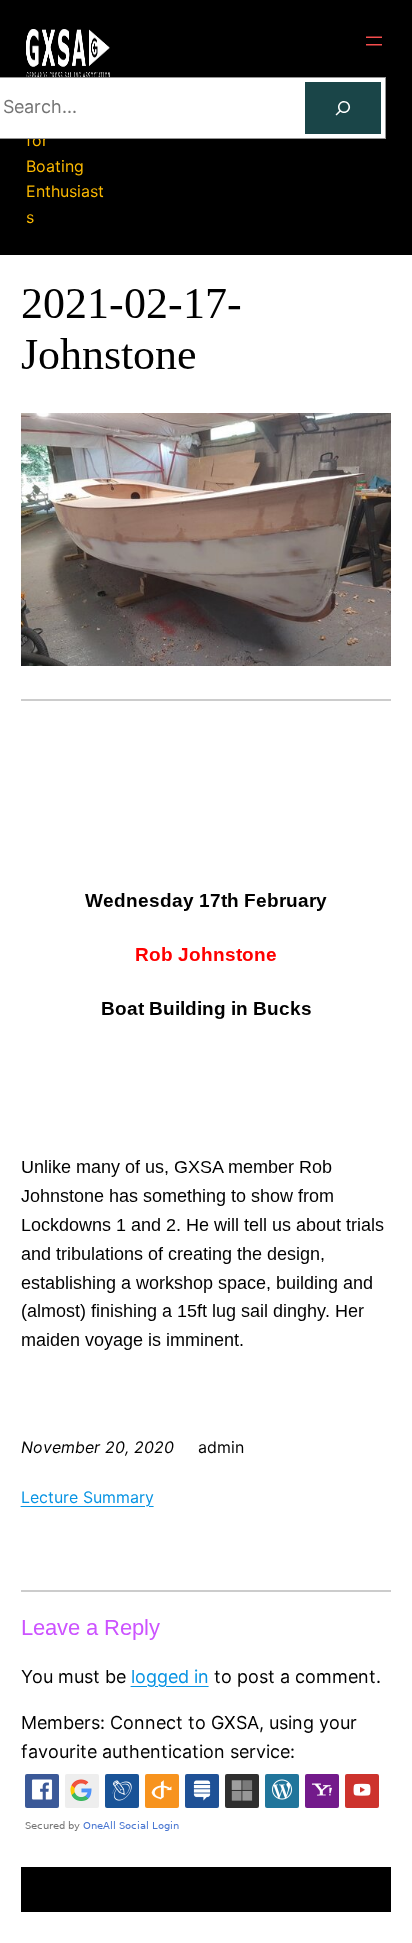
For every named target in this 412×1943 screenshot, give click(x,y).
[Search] (343, 108)
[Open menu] (374, 41)
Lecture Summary (87, 1497)
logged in (170, 1676)
